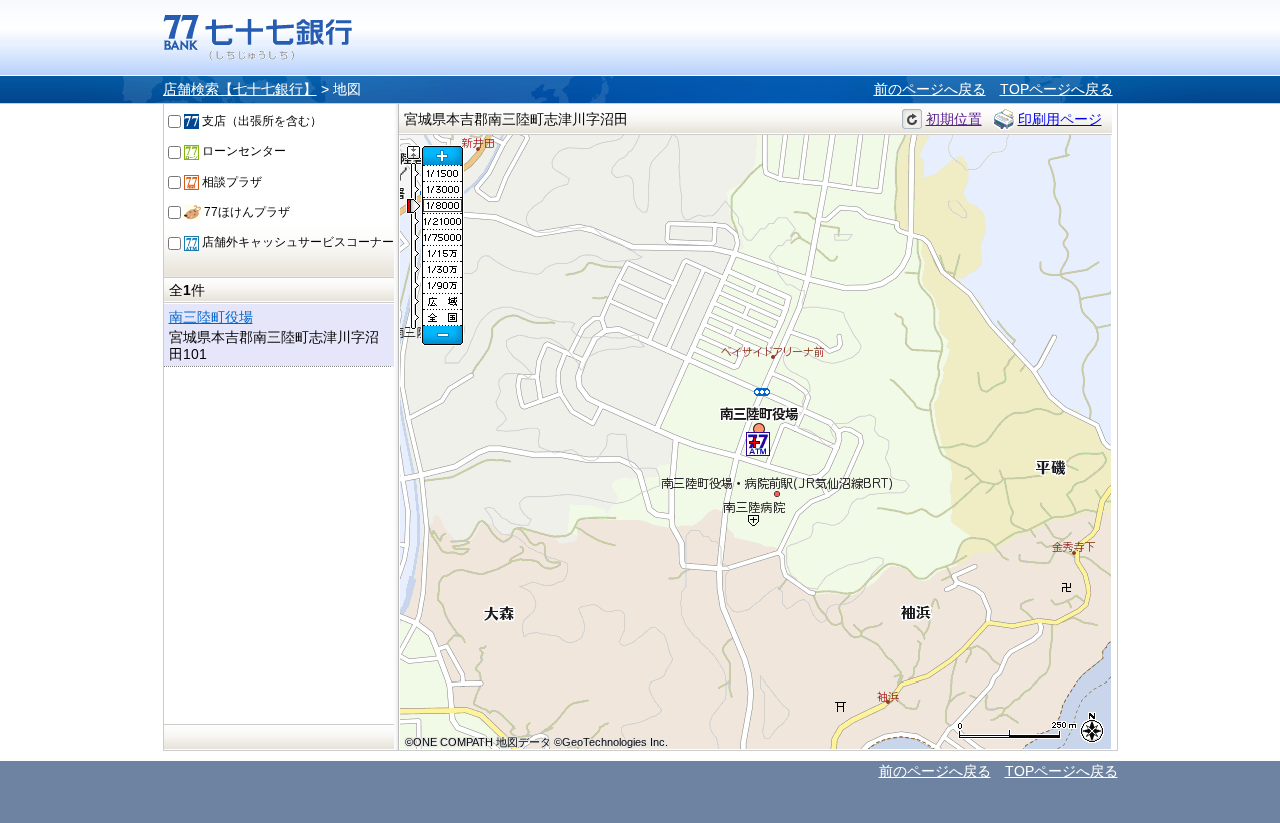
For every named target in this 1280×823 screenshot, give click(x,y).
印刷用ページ (1060, 119)
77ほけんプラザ (245, 212)
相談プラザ (230, 182)
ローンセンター (242, 151)
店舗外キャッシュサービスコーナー (296, 242)
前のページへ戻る (930, 89)
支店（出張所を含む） (260, 121)
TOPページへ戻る (1056, 89)
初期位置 (954, 119)
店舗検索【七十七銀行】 (240, 89)
